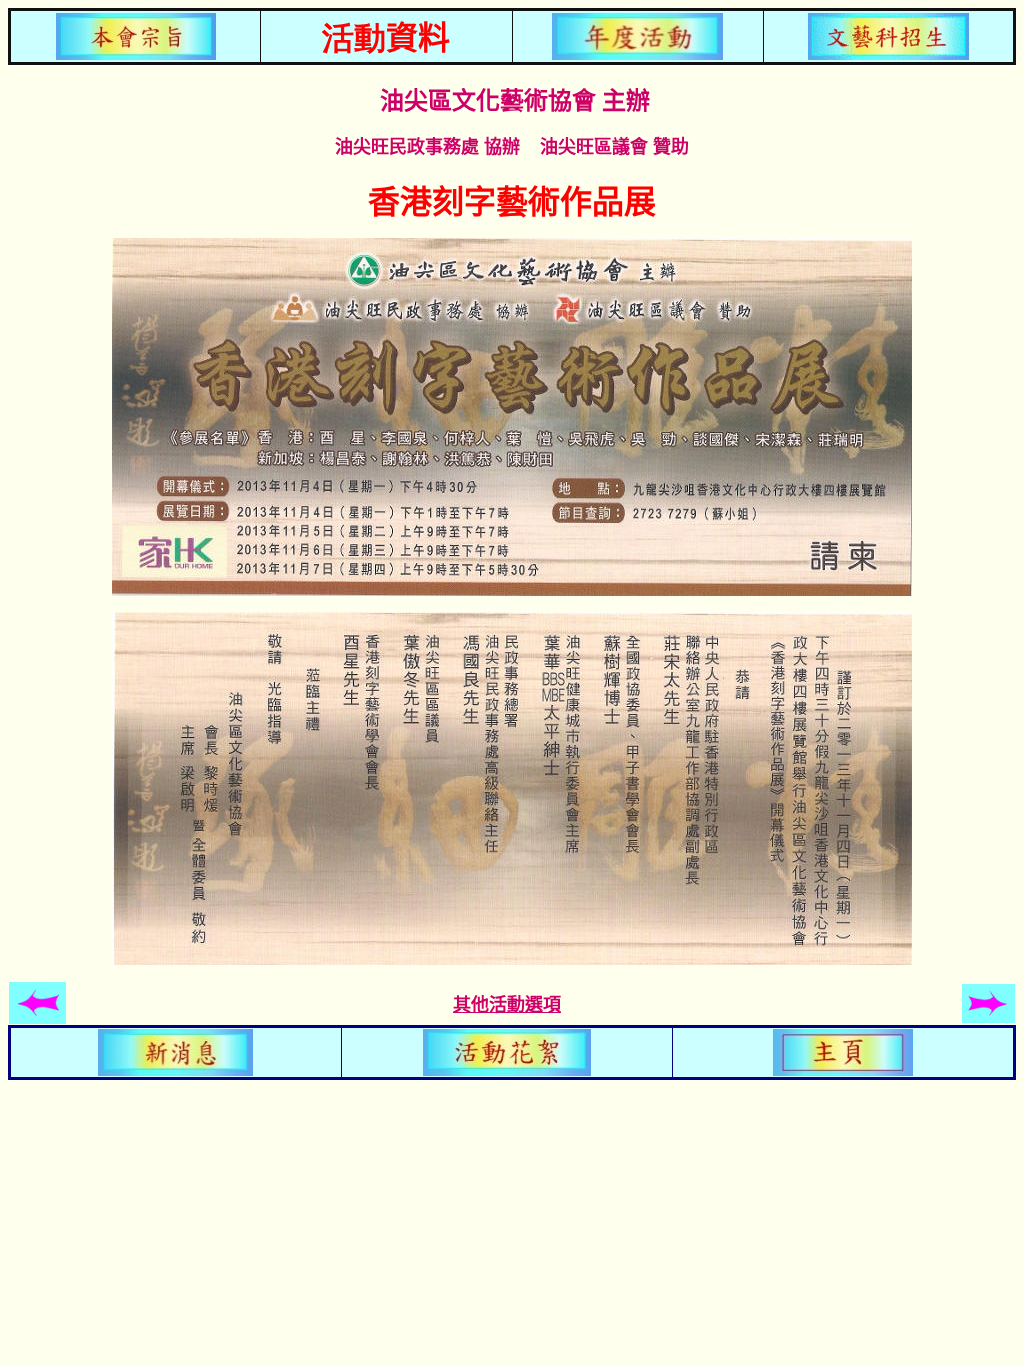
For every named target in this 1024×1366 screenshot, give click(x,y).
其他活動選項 (507, 1005)
